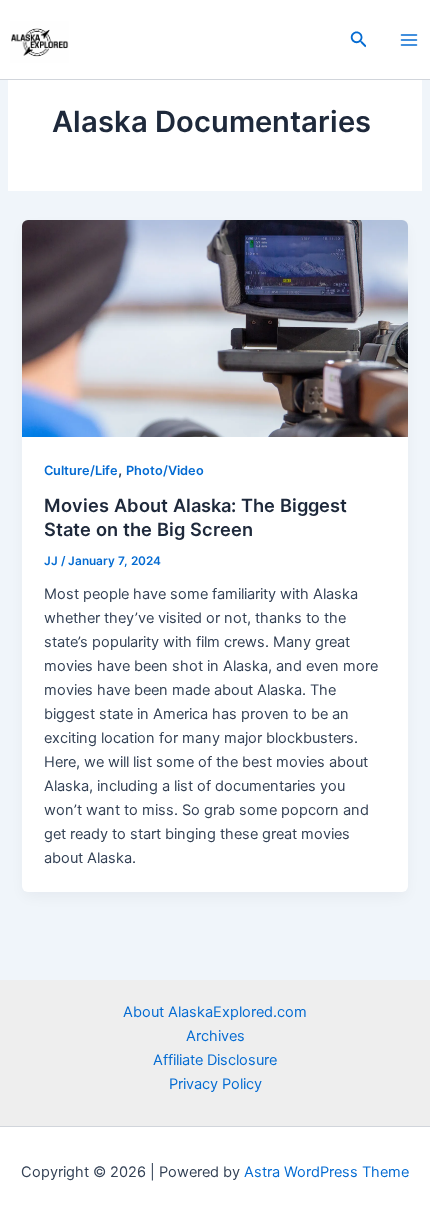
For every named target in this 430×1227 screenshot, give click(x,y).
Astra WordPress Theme (326, 1172)
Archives (215, 1036)
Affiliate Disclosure (215, 1060)
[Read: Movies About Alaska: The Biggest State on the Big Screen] (214, 327)
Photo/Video (165, 470)
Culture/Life (81, 470)
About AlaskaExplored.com (215, 1012)
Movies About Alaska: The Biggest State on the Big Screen (195, 517)
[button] (359, 39)
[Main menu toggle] (409, 40)
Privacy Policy (215, 1084)
